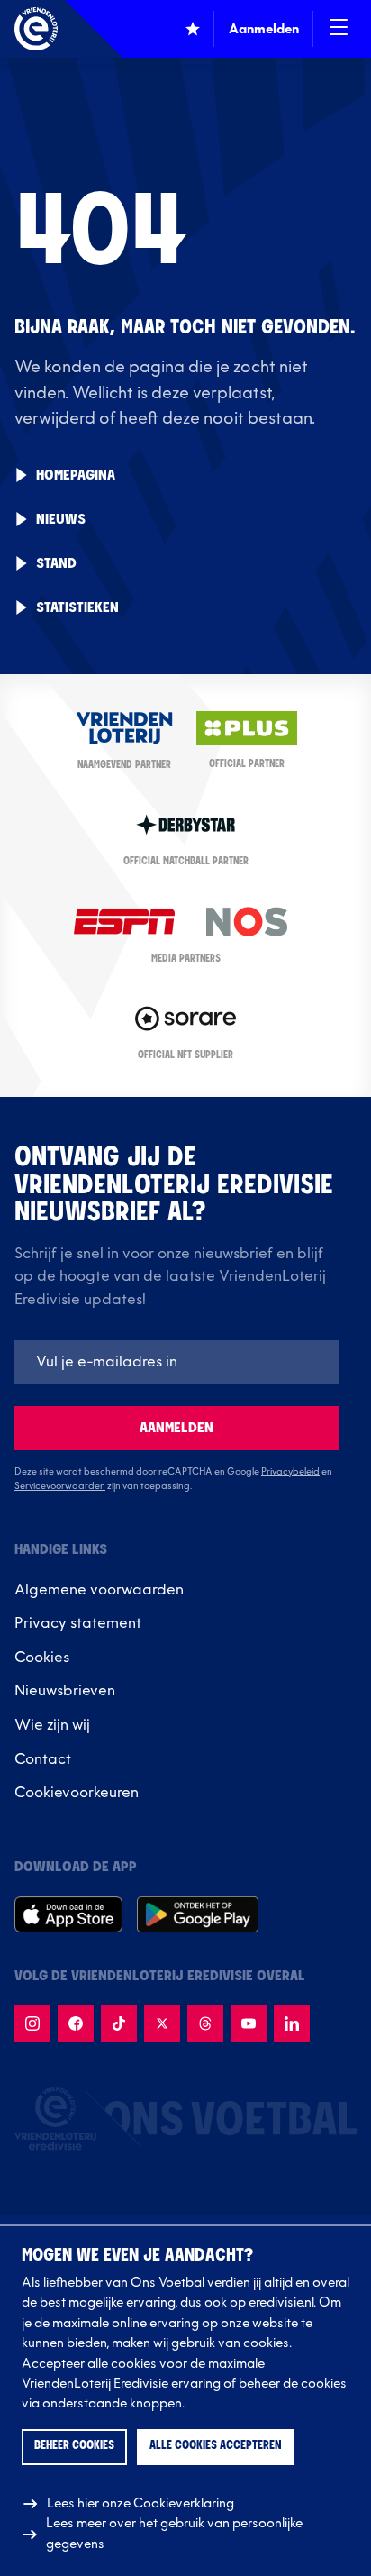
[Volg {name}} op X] (162, 2023)
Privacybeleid (290, 1472)
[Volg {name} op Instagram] (32, 2023)
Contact (43, 1759)
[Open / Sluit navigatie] (339, 29)
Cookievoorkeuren (77, 1793)
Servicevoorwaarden (60, 1486)
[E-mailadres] (176, 1362)
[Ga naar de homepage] (36, 29)
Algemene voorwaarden (99, 1590)
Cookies (42, 1658)
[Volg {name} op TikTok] (119, 2023)
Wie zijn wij (52, 1725)
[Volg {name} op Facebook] (76, 2023)
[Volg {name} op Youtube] (249, 2023)
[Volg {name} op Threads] (205, 2023)
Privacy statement (78, 1623)
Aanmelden (176, 1428)
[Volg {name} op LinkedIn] (292, 2023)
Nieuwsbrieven (65, 1691)
